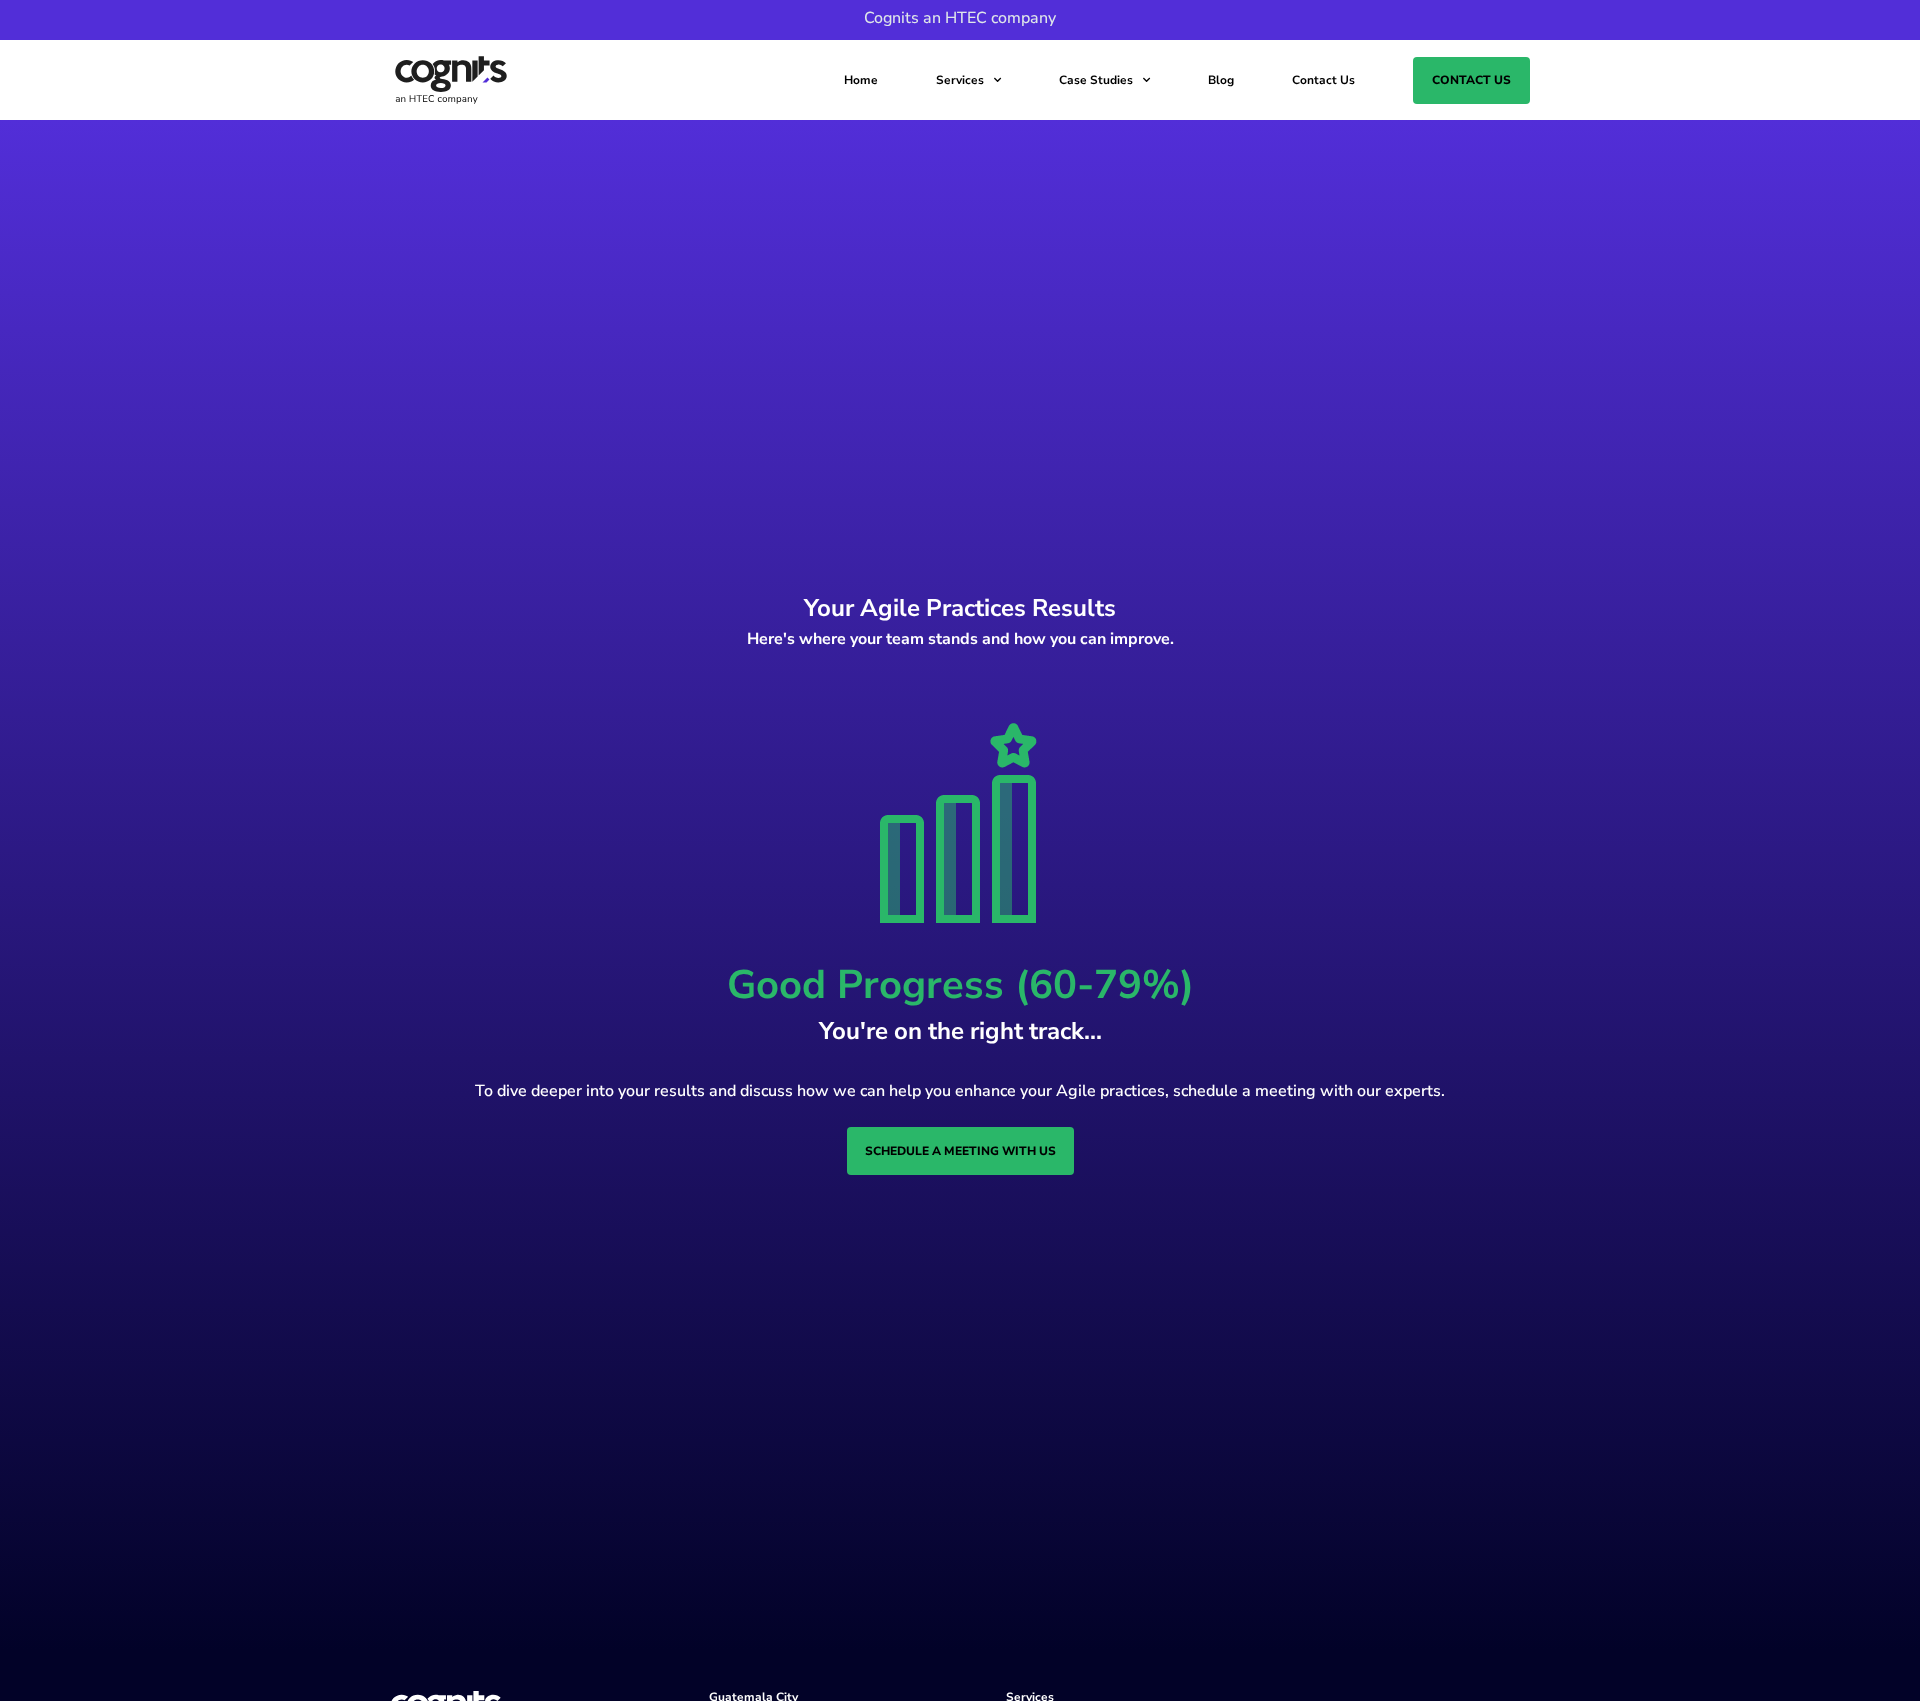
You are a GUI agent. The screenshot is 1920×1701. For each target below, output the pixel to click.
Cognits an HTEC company (960, 18)
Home (861, 80)
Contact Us (1323, 80)
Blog (1221, 80)
